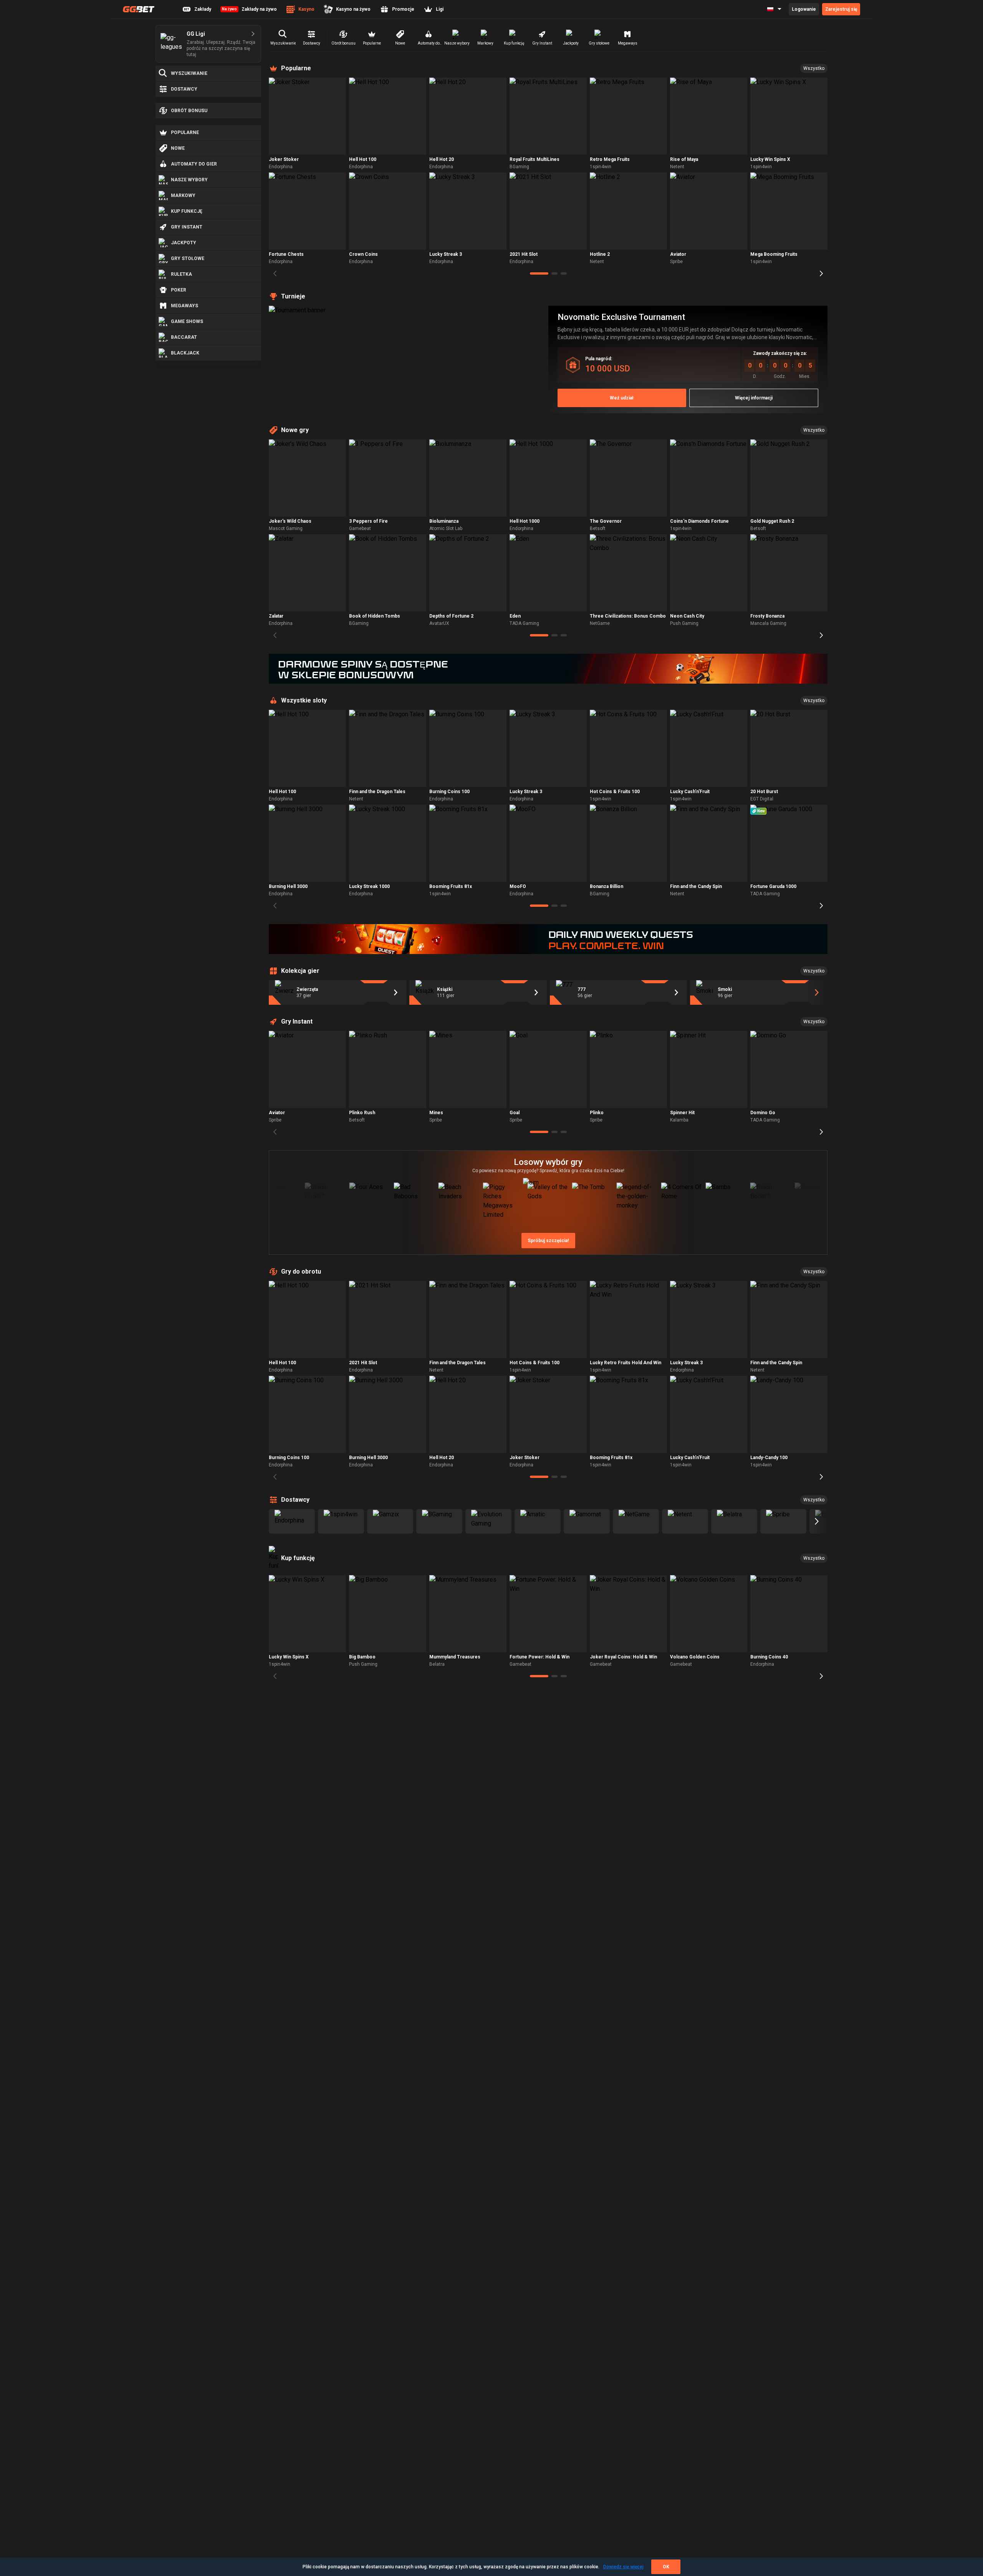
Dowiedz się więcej (623, 2567)
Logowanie (804, 9)
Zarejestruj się (841, 9)
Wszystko (814, 68)
